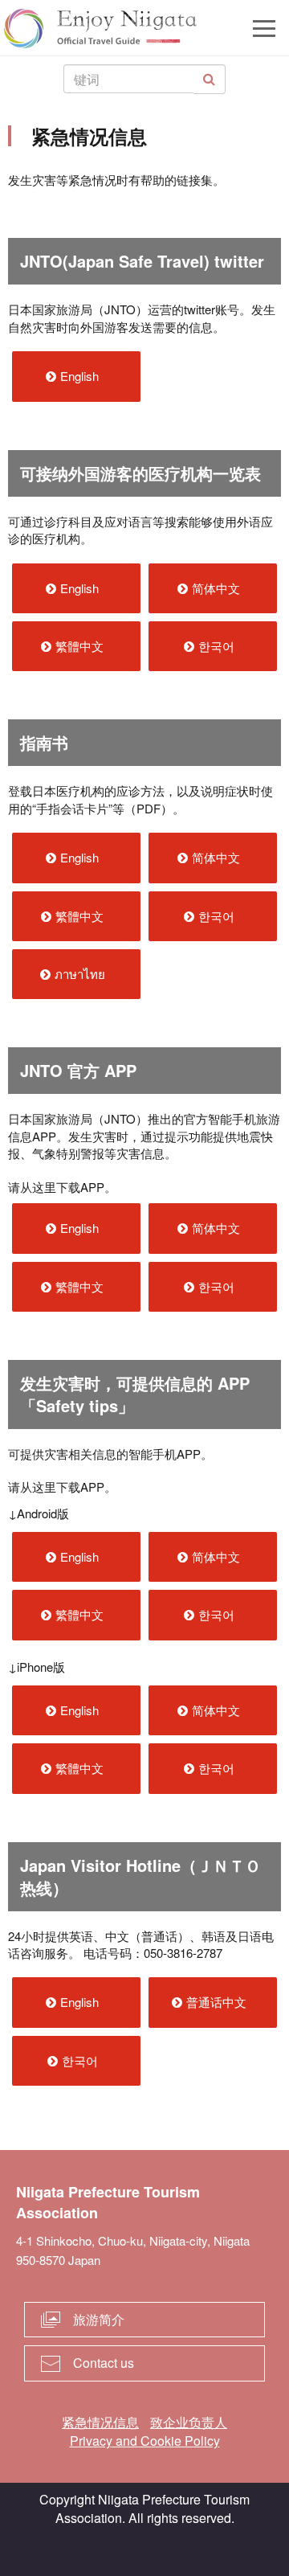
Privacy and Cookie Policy (145, 2441)
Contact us (104, 2363)
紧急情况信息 (100, 2422)
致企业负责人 (189, 2422)
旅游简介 (99, 2319)
